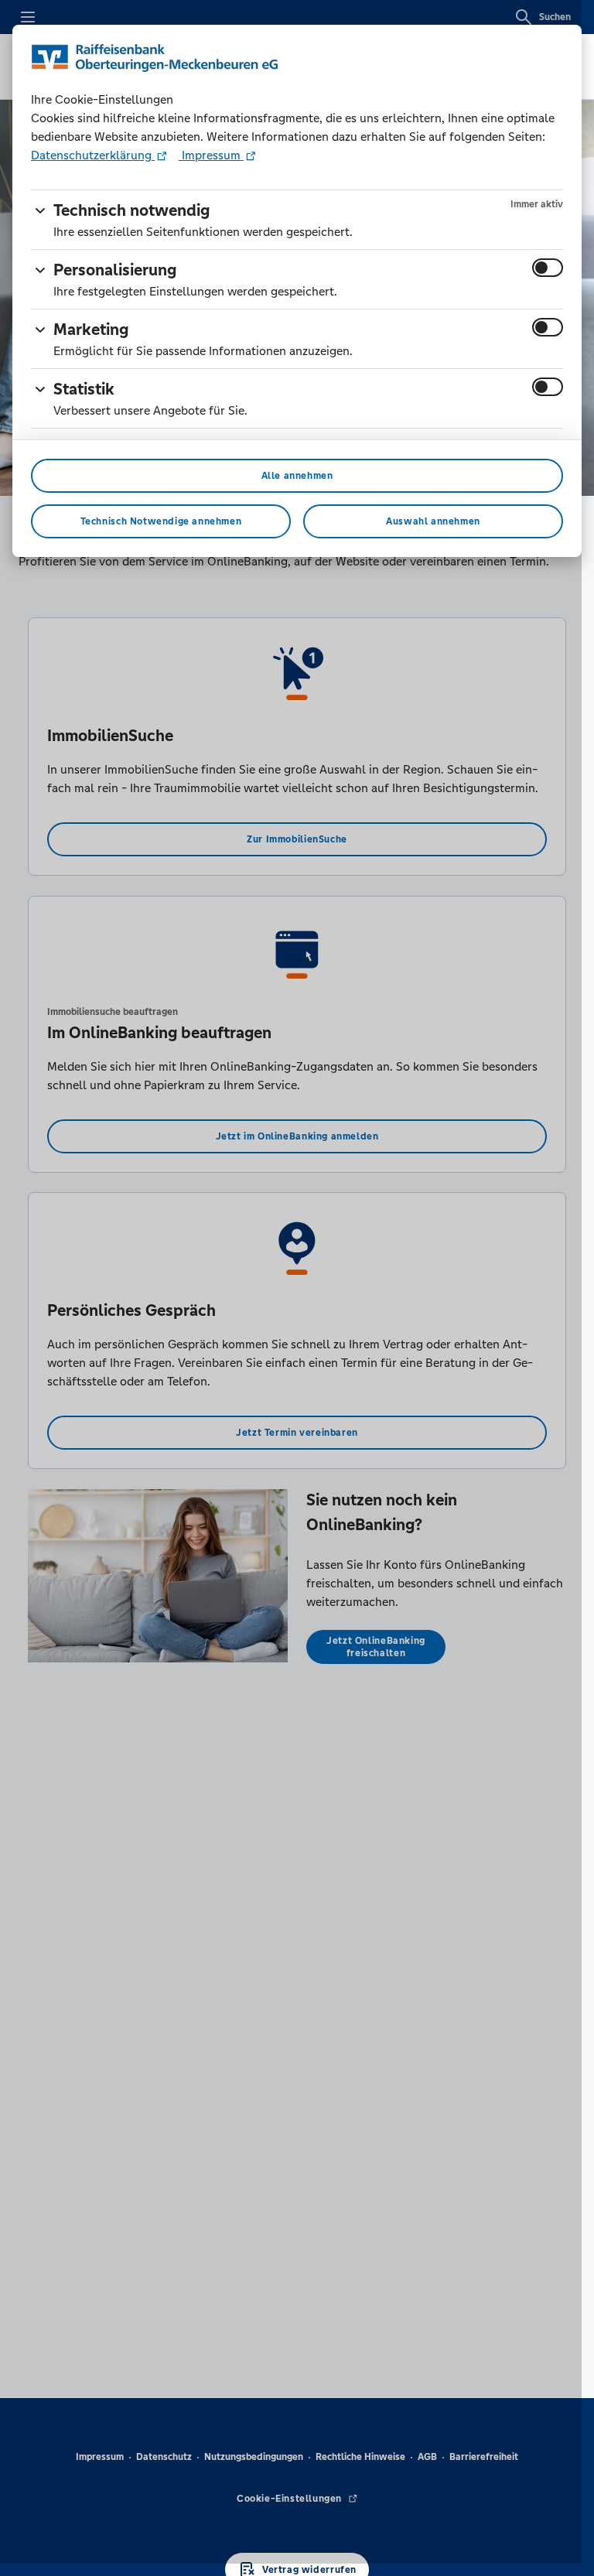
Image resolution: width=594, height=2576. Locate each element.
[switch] (548, 268)
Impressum (211, 155)
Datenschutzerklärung (93, 155)
